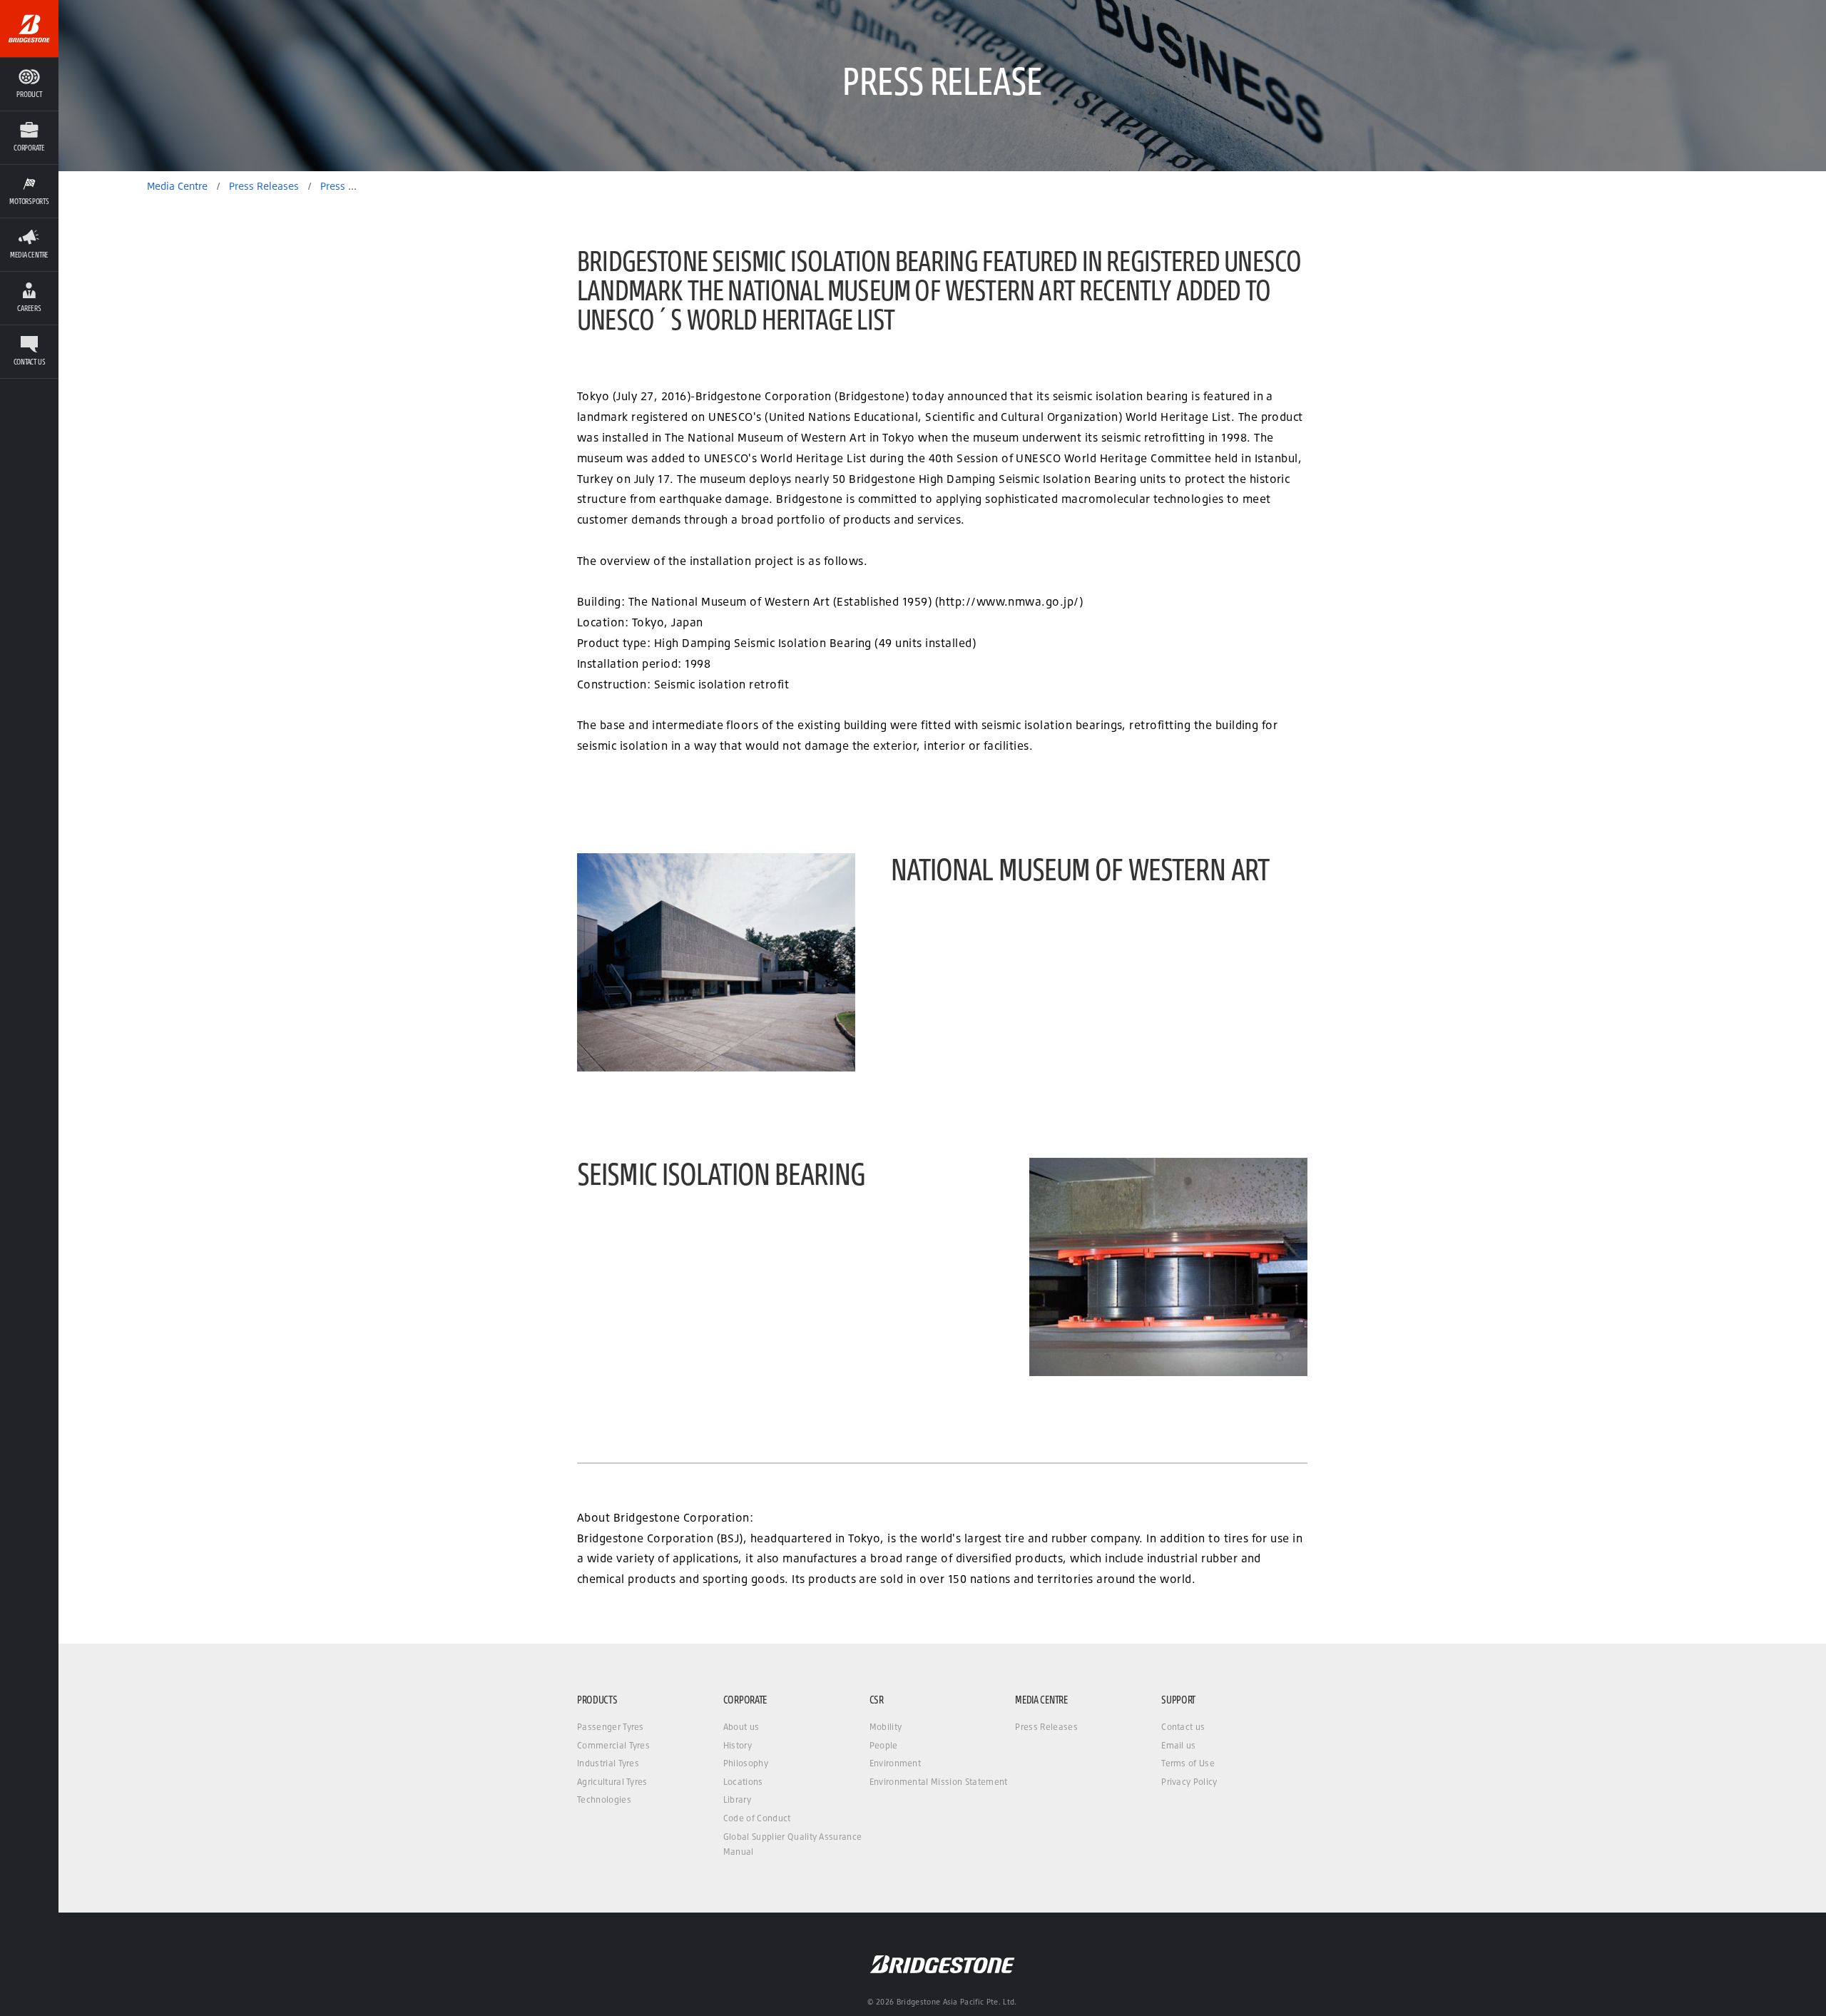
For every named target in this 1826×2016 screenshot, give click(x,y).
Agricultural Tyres (612, 1782)
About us (741, 1727)
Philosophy (746, 1763)
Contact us (1183, 1727)
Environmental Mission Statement (939, 1782)
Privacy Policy (1189, 1782)
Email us (1179, 1745)
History (738, 1745)
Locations (743, 1782)
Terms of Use (1188, 1763)
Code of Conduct (757, 1818)
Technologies (604, 1799)
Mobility (886, 1727)
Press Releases (1046, 1727)
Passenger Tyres (611, 1727)
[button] (29, 137)
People (884, 1745)
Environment (896, 1763)
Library (737, 1799)
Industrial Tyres (608, 1763)
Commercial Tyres (613, 1745)
